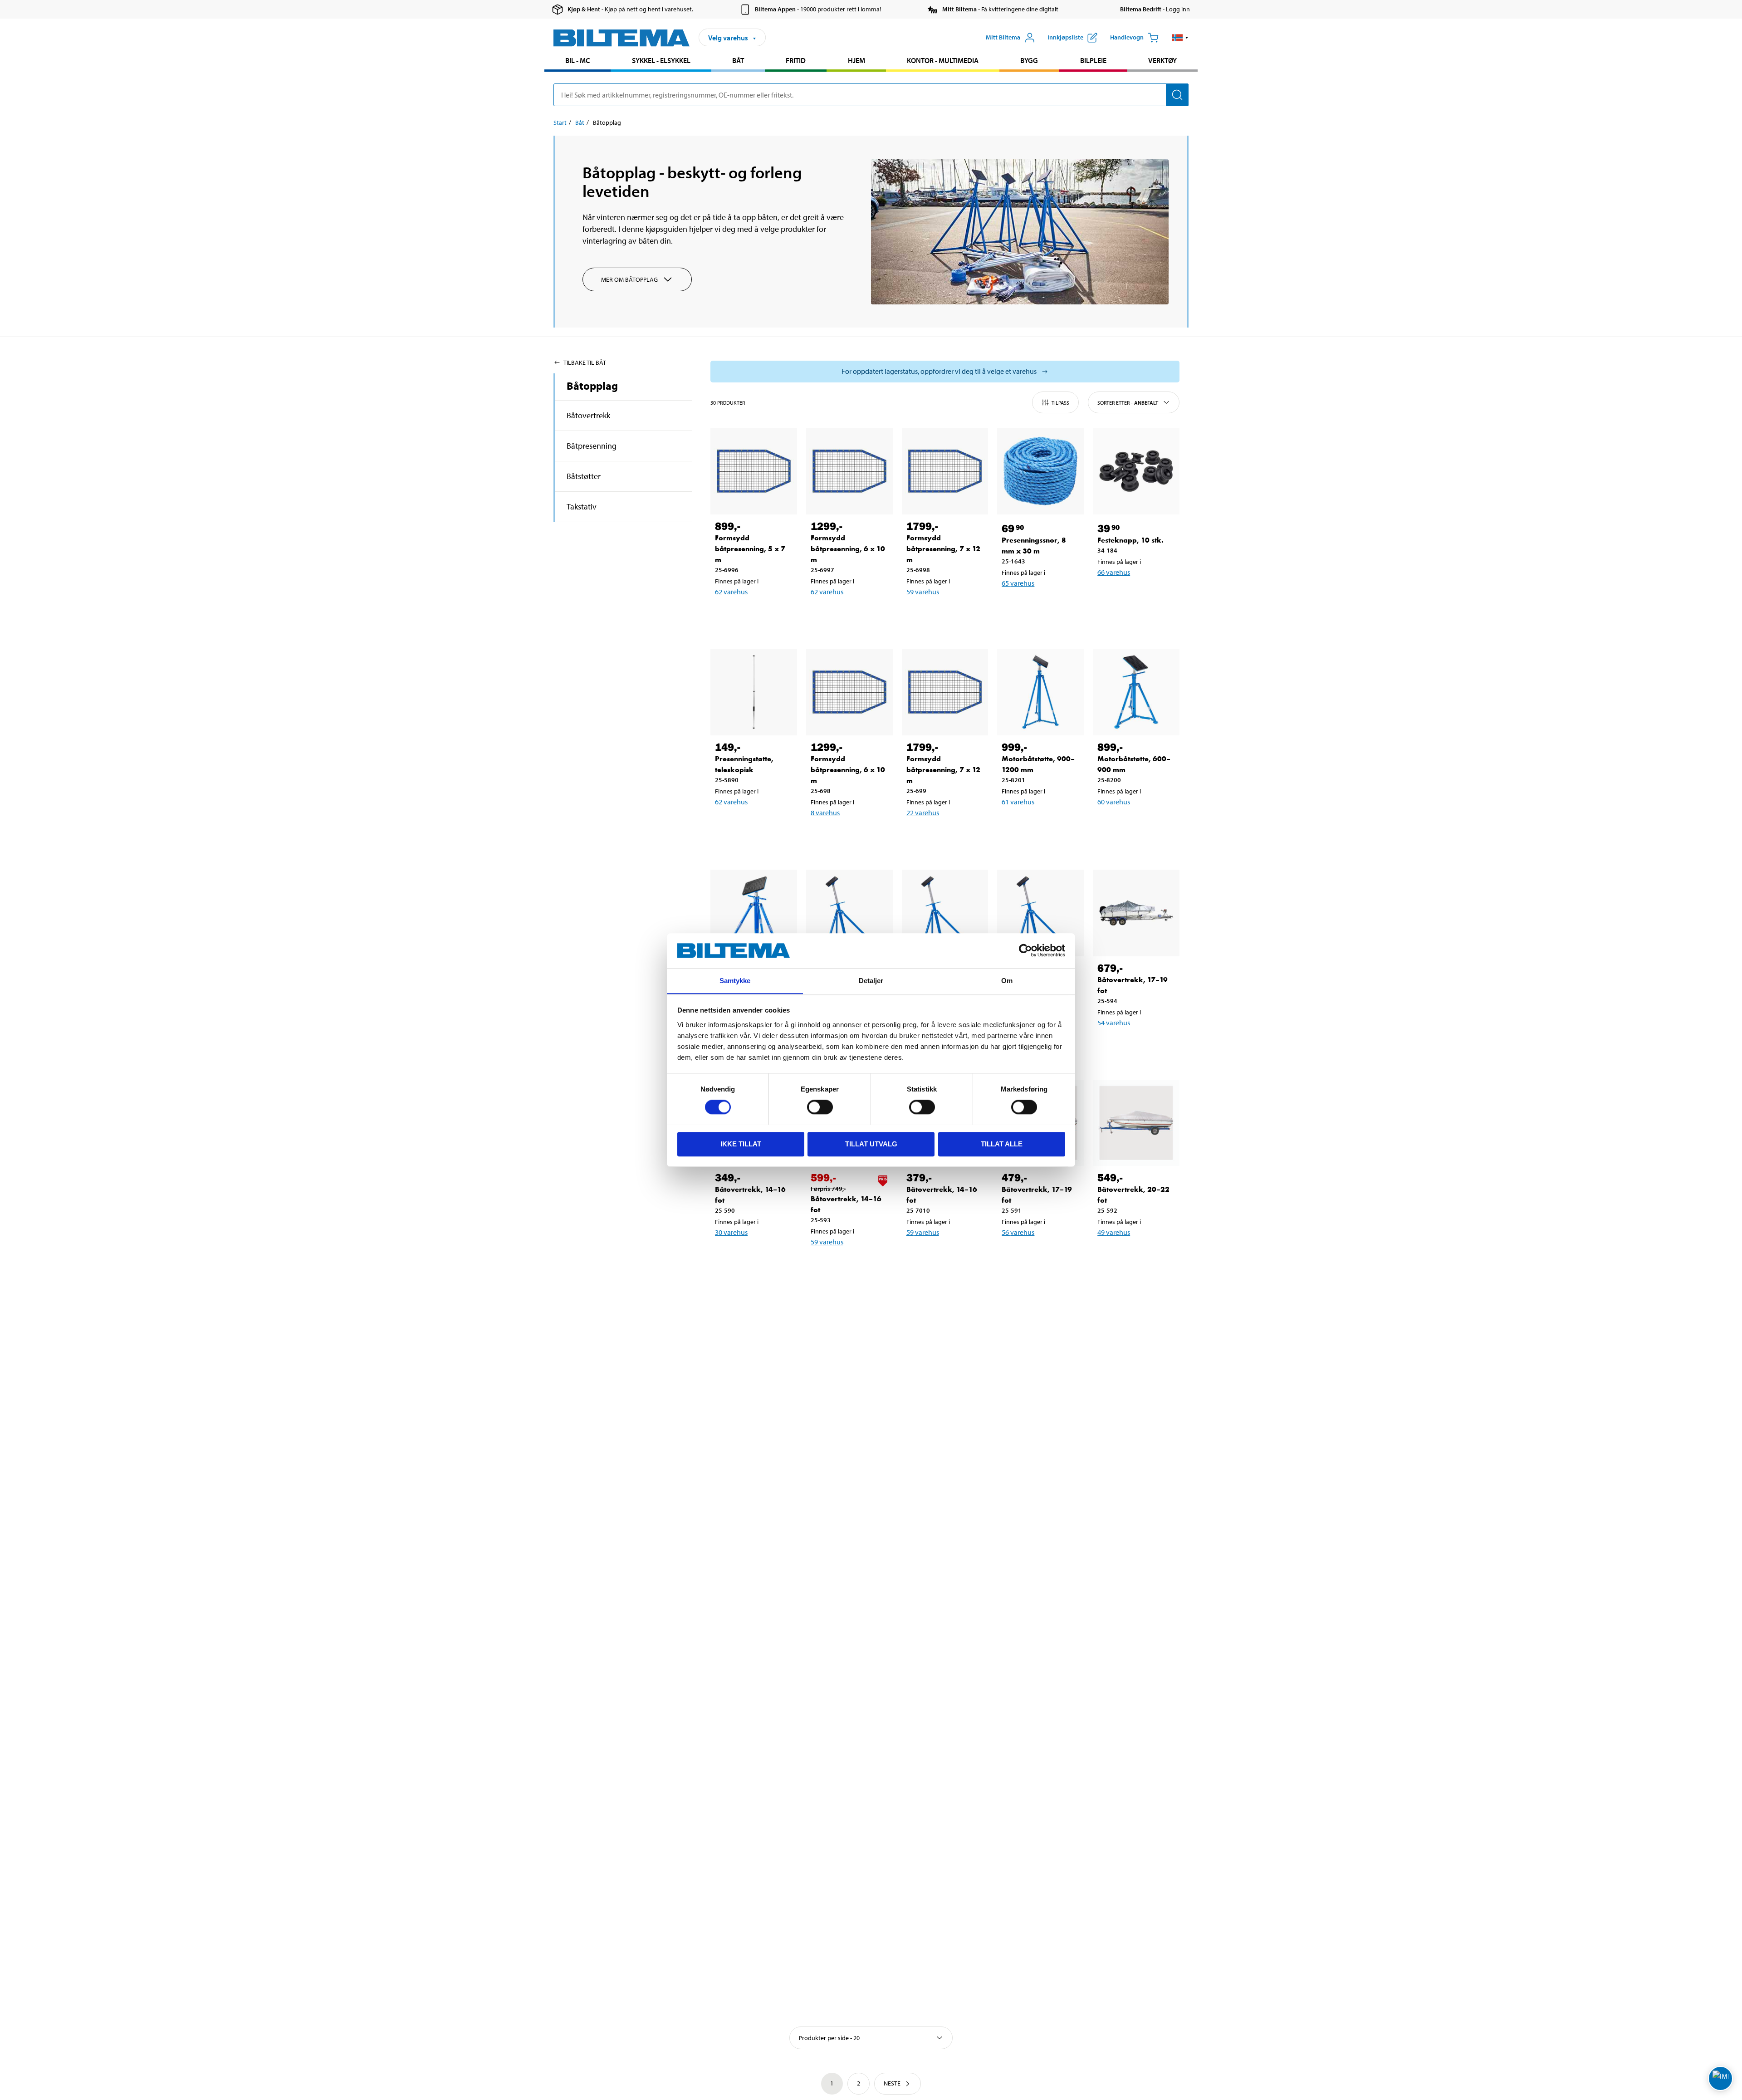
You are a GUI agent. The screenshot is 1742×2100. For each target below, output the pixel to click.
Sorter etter (1128, 403)
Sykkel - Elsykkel (661, 60)
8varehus (825, 813)
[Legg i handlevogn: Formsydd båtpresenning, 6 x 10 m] (848, 615)
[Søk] (1177, 95)
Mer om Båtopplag (629, 279)
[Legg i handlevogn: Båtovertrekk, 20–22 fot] (1135, 1256)
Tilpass (1060, 403)
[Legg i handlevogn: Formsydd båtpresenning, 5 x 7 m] (752, 615)
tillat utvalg (871, 1143)
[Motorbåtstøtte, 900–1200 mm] (1040, 692)
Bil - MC (577, 60)
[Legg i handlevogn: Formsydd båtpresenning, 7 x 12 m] (944, 615)
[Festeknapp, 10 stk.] (1136, 471)
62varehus (731, 592)
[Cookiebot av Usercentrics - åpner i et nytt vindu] (1025, 950)
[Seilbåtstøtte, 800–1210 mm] (1040, 913)
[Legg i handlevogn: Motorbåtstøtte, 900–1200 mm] (1039, 825)
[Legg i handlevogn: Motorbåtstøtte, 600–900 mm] (1135, 825)
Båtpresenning (592, 446)
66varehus (1114, 572)
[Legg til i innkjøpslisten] (726, 615)
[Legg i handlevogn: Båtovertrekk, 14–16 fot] (752, 1256)
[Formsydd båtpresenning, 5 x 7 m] (754, 471)
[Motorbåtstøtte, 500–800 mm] (754, 913)
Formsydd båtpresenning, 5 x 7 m (750, 549)
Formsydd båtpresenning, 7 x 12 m (943, 549)
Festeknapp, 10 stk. (1130, 540)
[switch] (820, 1107)
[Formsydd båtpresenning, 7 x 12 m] (945, 471)
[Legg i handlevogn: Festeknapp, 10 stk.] (1135, 596)
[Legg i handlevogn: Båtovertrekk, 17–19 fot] (1135, 1046)
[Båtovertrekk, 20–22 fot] (1136, 1123)
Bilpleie (1093, 60)
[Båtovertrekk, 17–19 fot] (1136, 913)
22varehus (923, 813)
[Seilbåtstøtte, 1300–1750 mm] (945, 913)
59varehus (923, 592)
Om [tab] (1007, 981)
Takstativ (582, 507)
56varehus (1018, 1232)
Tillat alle (1002, 1143)
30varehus (731, 1232)
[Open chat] (1720, 2078)
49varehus (1114, 1232)
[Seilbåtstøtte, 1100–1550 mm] (849, 913)
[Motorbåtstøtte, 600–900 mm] (1136, 692)
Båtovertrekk (588, 415)
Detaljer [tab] (871, 981)
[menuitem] (577, 61)
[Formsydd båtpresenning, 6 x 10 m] (849, 471)
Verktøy (1162, 60)
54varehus (1114, 1023)
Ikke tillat (741, 1143)
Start (560, 122)
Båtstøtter (584, 476)
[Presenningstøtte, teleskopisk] (754, 692)
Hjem (856, 60)
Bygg (1029, 60)
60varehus (1114, 802)
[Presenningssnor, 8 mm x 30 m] (1040, 471)
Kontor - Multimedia (943, 60)
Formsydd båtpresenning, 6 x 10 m (848, 549)
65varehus (1018, 583)
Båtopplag (592, 386)
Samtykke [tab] (735, 981)
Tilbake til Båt (585, 362)
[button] (1180, 38)
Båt (738, 60)
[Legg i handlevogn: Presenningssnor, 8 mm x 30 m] (1039, 607)
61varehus (1018, 802)
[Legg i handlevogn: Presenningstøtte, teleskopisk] (752, 825)
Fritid (796, 60)
